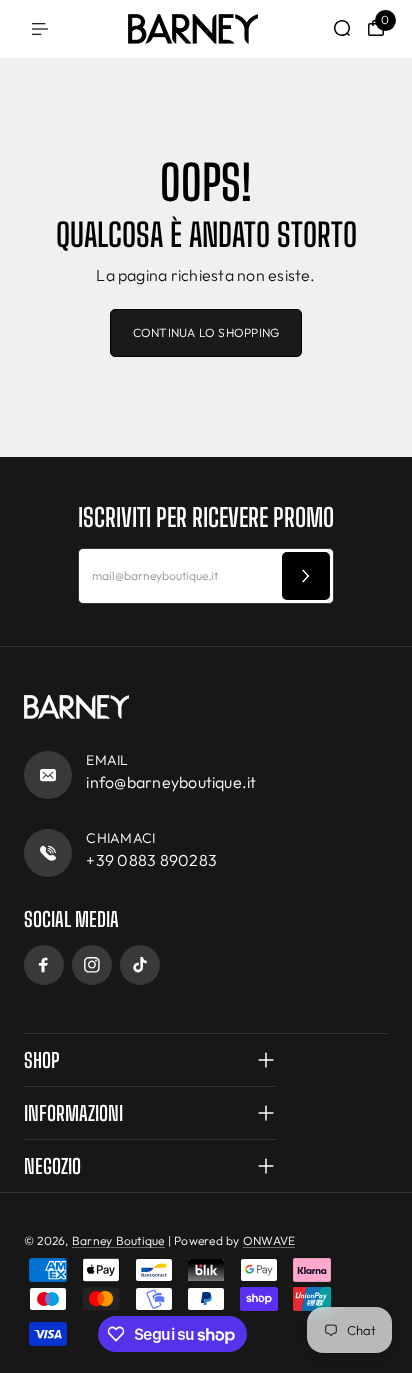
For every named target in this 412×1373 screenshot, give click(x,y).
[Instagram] (92, 965)
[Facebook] (44, 965)
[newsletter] (306, 576)
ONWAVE (269, 1240)
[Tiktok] (140, 965)
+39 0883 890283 (151, 860)
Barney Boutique (118, 1240)
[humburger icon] (40, 29)
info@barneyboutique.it (171, 782)
